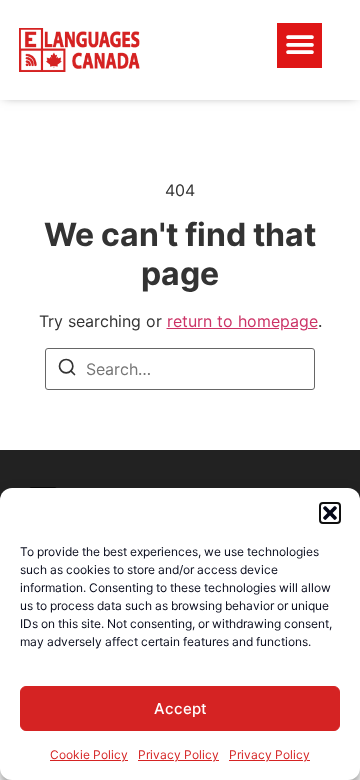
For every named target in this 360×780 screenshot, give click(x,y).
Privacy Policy (178, 754)
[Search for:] (180, 369)
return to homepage (242, 321)
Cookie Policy (89, 754)
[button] (330, 513)
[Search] (67, 370)
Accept (180, 708)
